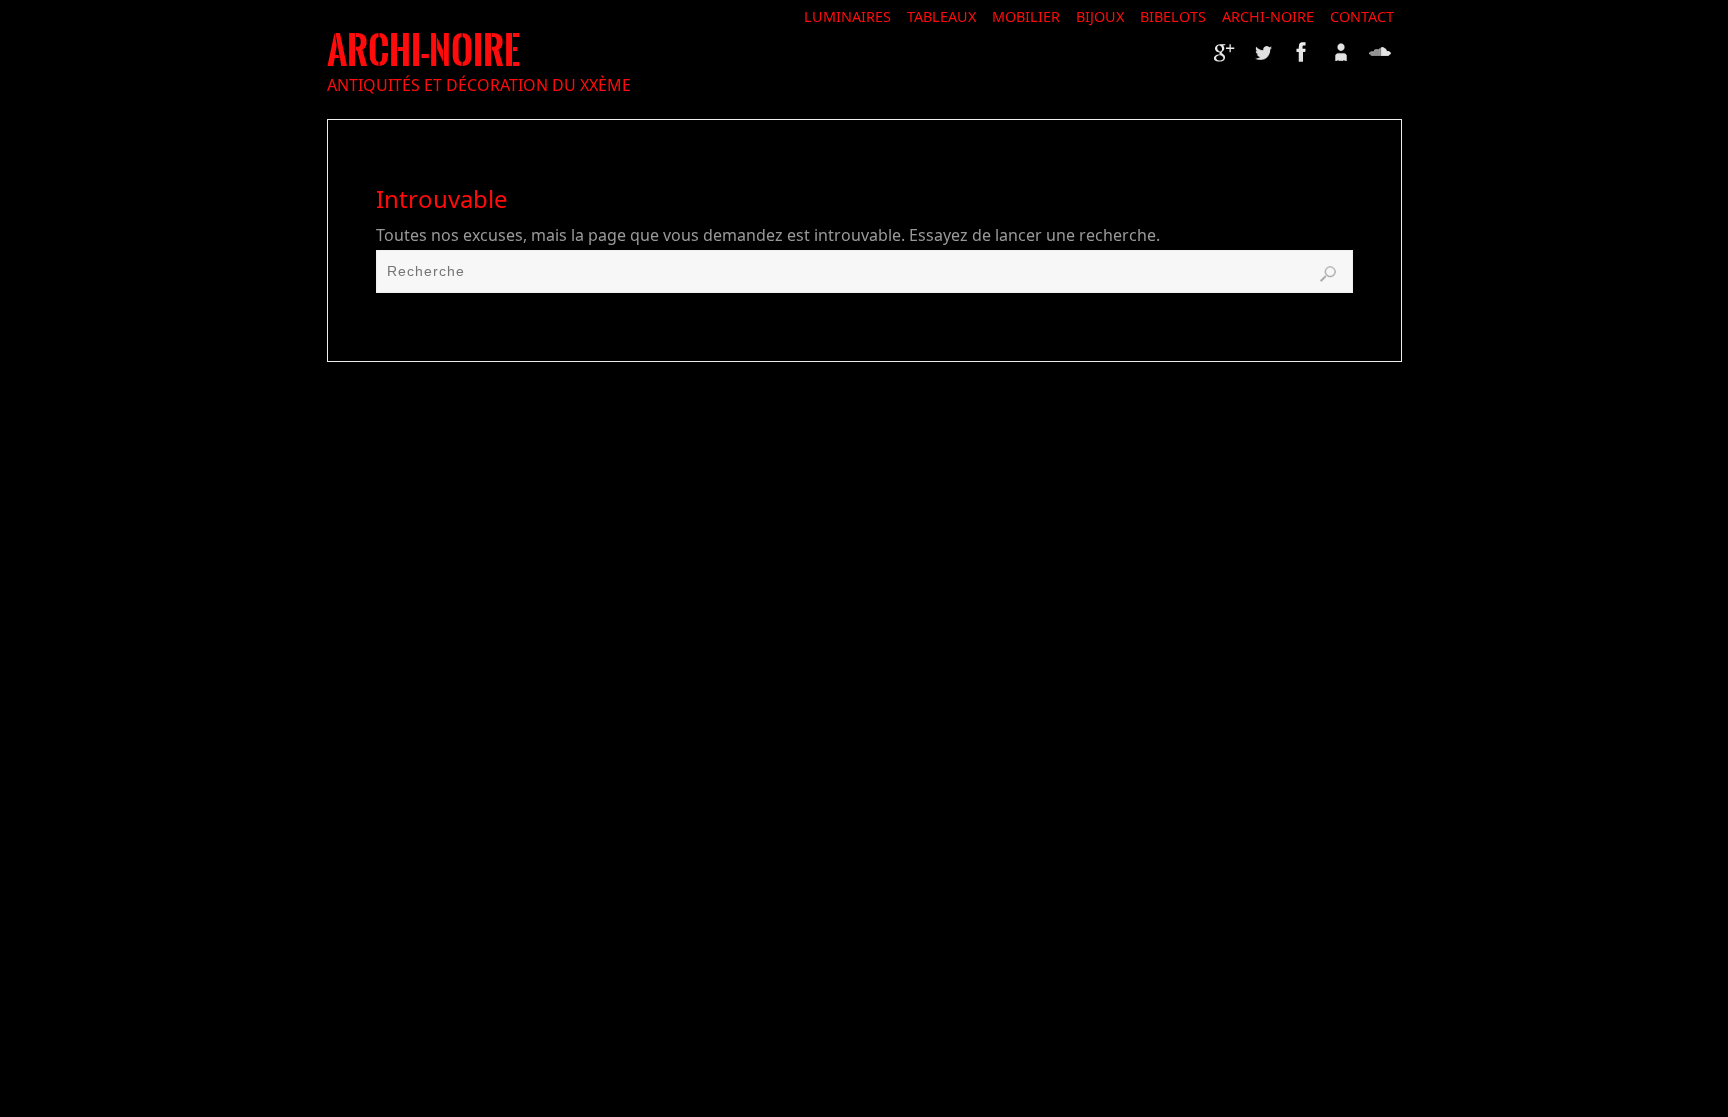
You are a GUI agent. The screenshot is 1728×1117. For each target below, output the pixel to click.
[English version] (1380, 52)
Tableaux (941, 16)
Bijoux (1100, 16)
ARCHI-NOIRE (423, 51)
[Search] (1328, 274)
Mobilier (1026, 16)
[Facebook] (1302, 52)
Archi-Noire (1268, 16)
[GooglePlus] (1224, 52)
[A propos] (1341, 52)
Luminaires (847, 16)
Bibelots (1173, 16)
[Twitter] (1263, 52)
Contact (1362, 16)
